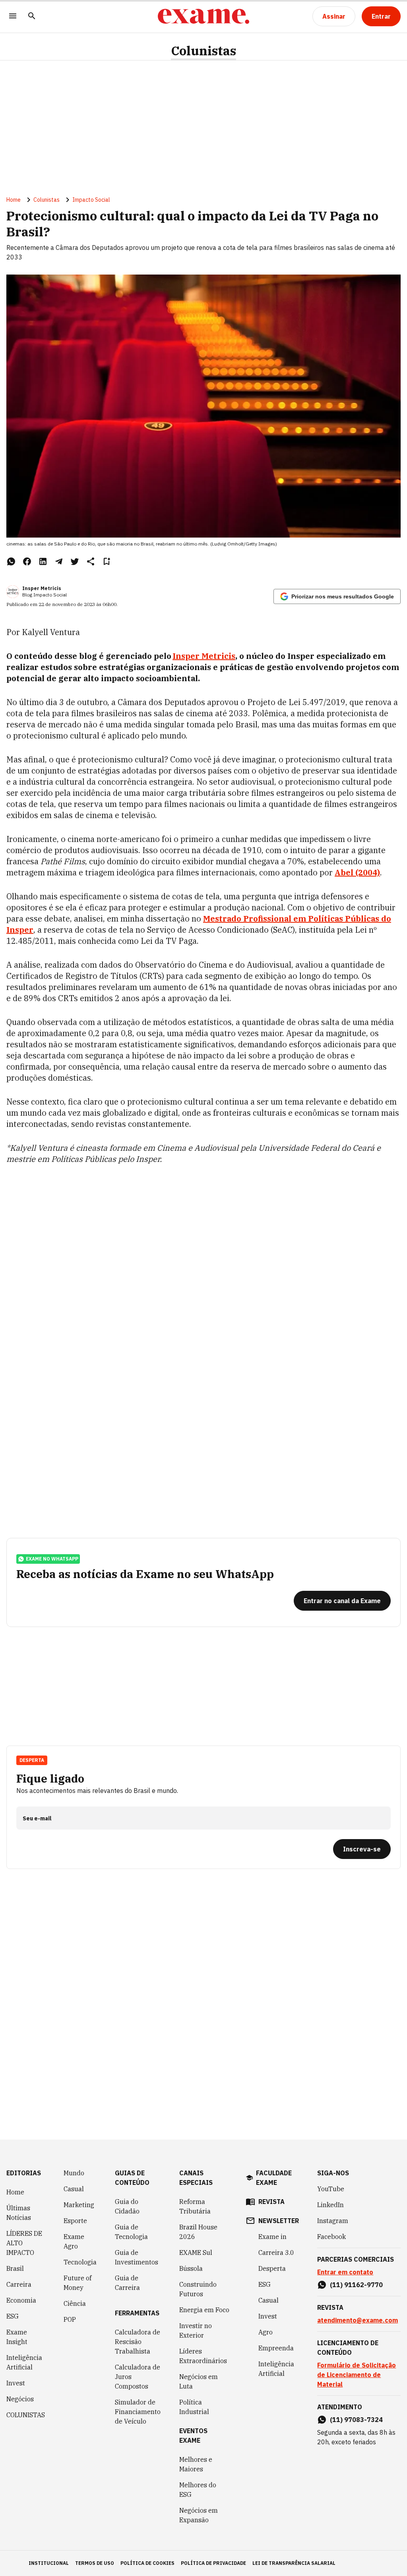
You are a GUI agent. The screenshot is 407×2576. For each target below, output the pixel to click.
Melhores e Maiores (196, 2464)
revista (271, 2202)
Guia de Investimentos (137, 2257)
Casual (74, 2189)
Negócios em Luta (199, 2381)
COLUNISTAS (26, 2415)
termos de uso (95, 2563)
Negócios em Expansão (199, 2515)
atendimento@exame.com (358, 2320)
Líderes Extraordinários (203, 2356)
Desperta (272, 2268)
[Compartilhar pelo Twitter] (75, 561)
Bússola (191, 2268)
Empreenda (276, 2348)
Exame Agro (74, 2241)
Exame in (272, 2237)
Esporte (75, 2221)
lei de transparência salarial (294, 2563)
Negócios (20, 2399)
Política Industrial (194, 2407)
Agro (266, 2332)
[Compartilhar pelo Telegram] (59, 561)
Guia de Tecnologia (131, 2232)
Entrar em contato (345, 2272)
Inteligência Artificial (24, 2362)
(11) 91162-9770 (356, 2285)
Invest (16, 2383)
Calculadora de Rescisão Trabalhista (138, 2342)
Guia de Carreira (127, 2283)
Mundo (74, 2173)
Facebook (331, 2237)
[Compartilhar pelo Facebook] (27, 561)
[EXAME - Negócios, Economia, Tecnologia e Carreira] (203, 16)
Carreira (19, 2284)
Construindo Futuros (198, 2289)
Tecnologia (80, 2262)
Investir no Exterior (196, 2330)
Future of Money (78, 2283)
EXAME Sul (196, 2253)
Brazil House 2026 (198, 2232)
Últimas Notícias (19, 2213)
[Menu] (13, 17)
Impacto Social (91, 200)
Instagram (333, 2221)
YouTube (331, 2189)
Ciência (75, 2303)
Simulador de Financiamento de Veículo (138, 2412)
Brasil (15, 2268)
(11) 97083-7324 (356, 2420)
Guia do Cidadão (127, 2206)
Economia (21, 2300)
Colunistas (203, 51)
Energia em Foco (204, 2310)
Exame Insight (17, 2337)
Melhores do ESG (198, 2490)
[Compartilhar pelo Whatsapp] (11, 561)
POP (70, 2319)
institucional (49, 2563)
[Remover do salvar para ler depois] (107, 561)
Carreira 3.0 (276, 2253)
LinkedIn (330, 2205)
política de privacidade (213, 2563)
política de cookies (147, 2563)
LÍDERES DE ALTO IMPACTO (24, 2243)
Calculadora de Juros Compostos (138, 2377)
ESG (13, 2316)
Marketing (79, 2205)
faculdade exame (274, 2178)
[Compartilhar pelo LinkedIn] (43, 561)
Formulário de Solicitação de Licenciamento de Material (357, 2375)
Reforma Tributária (195, 2206)
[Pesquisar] (32, 17)
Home (14, 200)
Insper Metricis (42, 588)
